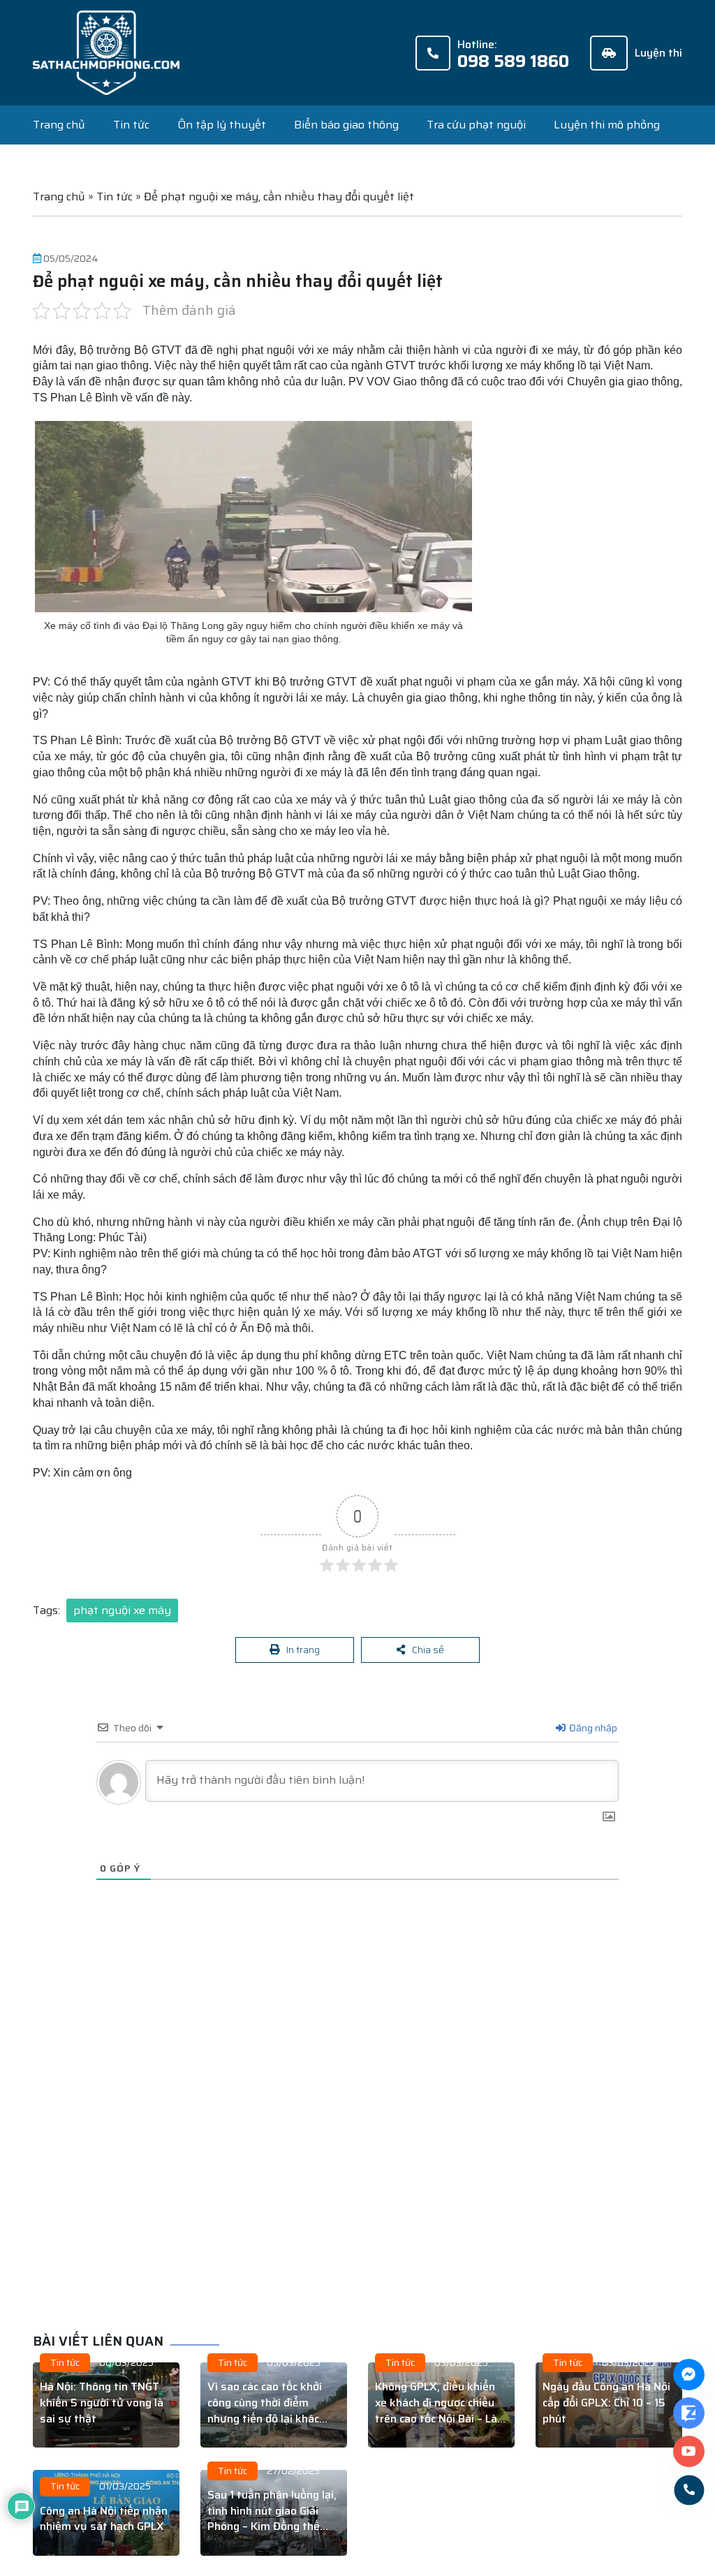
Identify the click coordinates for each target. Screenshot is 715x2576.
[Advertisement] (369, 2139)
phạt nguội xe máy (122, 1610)
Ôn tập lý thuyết (222, 125)
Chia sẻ (429, 1651)
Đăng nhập (592, 1731)
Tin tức (131, 125)
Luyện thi (658, 53)
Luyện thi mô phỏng (607, 125)
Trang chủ (59, 125)
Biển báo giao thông (346, 125)
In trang (304, 1651)
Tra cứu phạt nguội (476, 125)
